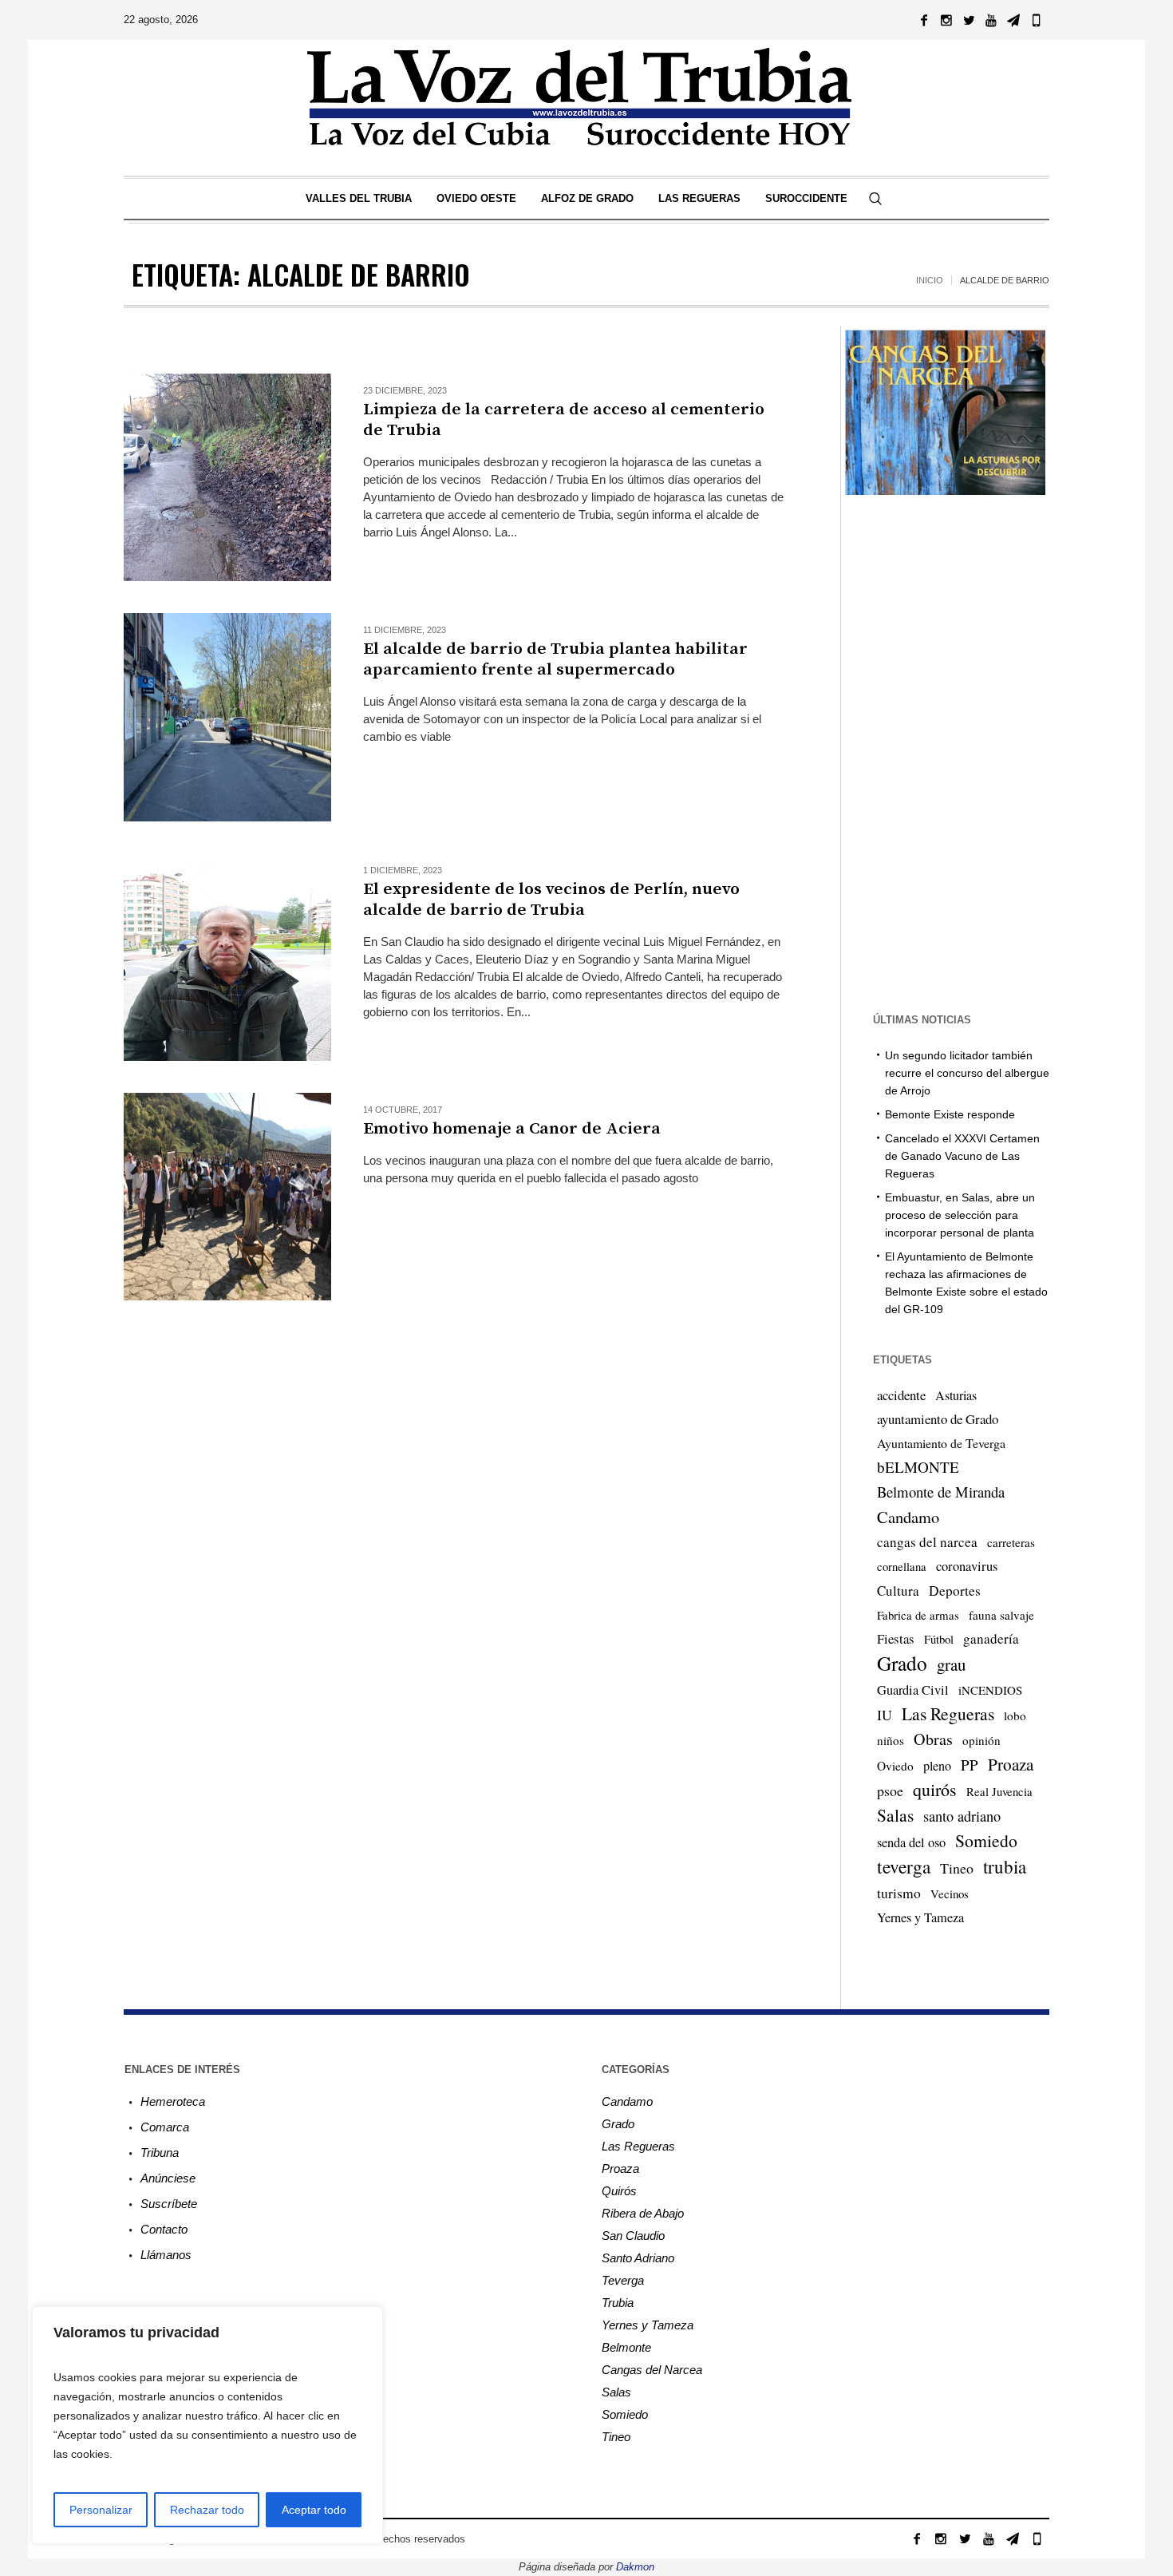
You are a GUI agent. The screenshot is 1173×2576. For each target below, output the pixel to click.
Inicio (930, 280)
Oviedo (895, 1766)
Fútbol (939, 1639)
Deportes (955, 1591)
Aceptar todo (314, 2510)
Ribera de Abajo (643, 2213)
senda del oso (911, 1842)
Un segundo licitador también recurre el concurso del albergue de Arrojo (967, 1073)
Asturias (956, 1395)
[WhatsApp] (1036, 20)
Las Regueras (948, 1713)
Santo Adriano (638, 2258)
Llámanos (166, 2255)
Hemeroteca (173, 2101)
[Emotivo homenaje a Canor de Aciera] (227, 1197)
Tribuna (160, 2153)
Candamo (908, 1517)
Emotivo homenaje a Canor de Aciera (512, 1129)
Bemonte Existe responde (950, 1114)
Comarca (165, 2127)
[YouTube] (991, 20)
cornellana (902, 1567)
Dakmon (635, 2567)
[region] (207, 2425)
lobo (1015, 1715)
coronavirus (967, 1566)
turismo (899, 1893)
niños (891, 1740)
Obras (933, 1739)
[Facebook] (924, 20)
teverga (904, 1866)
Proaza (1011, 1764)
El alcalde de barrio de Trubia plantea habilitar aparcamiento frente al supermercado (555, 659)
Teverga (623, 2280)
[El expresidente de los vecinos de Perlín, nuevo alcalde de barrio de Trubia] (227, 957)
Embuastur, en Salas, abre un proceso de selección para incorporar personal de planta (960, 1215)
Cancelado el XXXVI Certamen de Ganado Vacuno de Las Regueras (962, 1156)
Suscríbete (169, 2204)
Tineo (957, 1868)
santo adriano (962, 1816)
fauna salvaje (1001, 1615)
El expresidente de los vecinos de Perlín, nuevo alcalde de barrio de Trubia (551, 900)
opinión (981, 1740)
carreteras (1011, 1542)
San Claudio (633, 2236)
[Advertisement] (454, 1426)
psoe (890, 1791)
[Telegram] (1013, 20)
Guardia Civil (913, 1690)
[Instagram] (946, 20)
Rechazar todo (207, 2510)
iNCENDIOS (990, 1690)
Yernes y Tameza (920, 1917)
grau (951, 1664)
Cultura (898, 1591)
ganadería (991, 1638)
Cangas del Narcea (652, 2370)
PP (970, 1765)
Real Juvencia (999, 1791)
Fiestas (896, 1638)
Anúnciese (168, 2178)
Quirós (619, 2191)
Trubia (618, 2303)
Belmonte (626, 2347)
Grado (902, 1663)
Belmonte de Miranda (941, 1492)
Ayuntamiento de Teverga (941, 1443)
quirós (935, 1789)
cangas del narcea (927, 1542)
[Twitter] (969, 20)
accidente (901, 1395)
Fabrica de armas (918, 1615)
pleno (937, 1766)
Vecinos (950, 1893)
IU (885, 1715)
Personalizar (101, 2510)
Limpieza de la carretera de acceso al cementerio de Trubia (564, 420)
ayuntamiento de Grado (938, 1419)
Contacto (164, 2229)
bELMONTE (918, 1467)
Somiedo (986, 1840)
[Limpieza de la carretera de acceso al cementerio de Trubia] (227, 477)
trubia (1005, 1866)
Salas (895, 1815)
